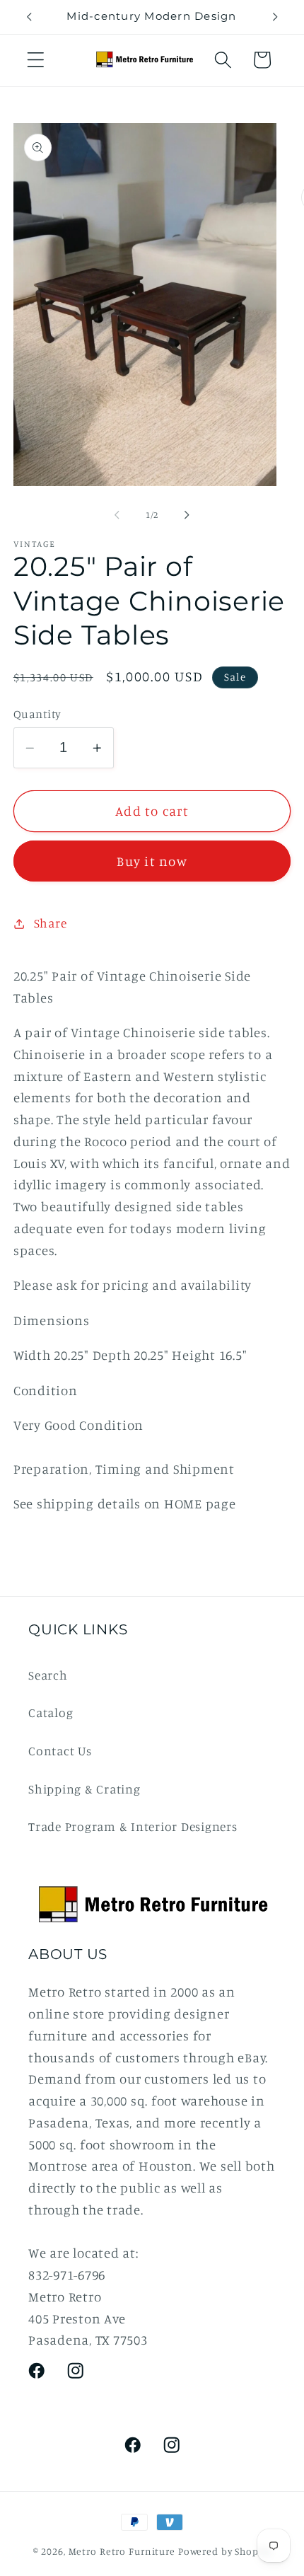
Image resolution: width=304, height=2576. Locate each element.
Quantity (37, 714)
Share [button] (51, 923)
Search (48, 1675)
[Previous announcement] (29, 17)
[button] (36, 60)
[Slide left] (117, 515)
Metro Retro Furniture (123, 2551)
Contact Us (60, 1751)
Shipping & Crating (84, 1789)
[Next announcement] (275, 17)
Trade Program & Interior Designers (133, 1826)
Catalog (51, 1712)
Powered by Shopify (225, 2551)
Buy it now (152, 861)
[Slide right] (187, 515)
